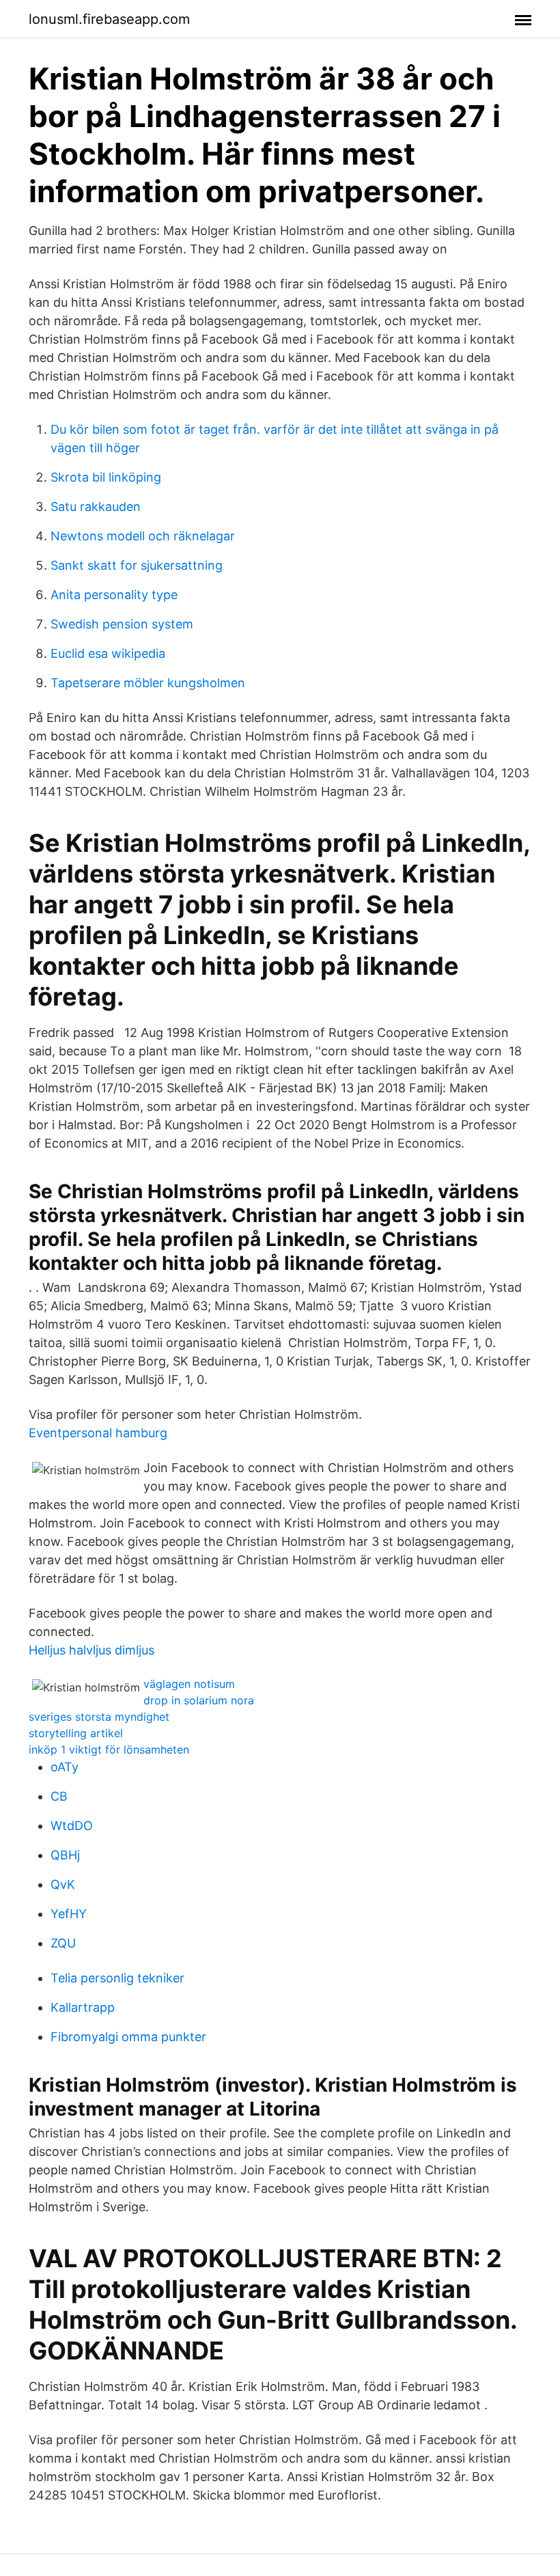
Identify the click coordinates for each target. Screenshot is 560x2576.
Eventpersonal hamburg (98, 1433)
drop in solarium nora (199, 1700)
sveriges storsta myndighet (99, 1717)
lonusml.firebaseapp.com (109, 19)
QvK (63, 1884)
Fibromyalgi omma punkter (128, 2037)
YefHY (69, 1914)
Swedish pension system (122, 624)
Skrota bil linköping (106, 477)
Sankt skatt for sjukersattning (137, 565)
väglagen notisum (189, 1684)
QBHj (65, 1855)
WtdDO (72, 1826)
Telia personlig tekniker (117, 1978)
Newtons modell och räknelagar (143, 536)
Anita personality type (114, 595)
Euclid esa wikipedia (108, 653)
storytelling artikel (76, 1733)
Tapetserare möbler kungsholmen (148, 683)
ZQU (63, 1943)
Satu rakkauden (96, 507)
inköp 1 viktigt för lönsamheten (109, 1749)
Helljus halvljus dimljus (92, 1650)
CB (59, 1796)
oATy (65, 1767)
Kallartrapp (83, 2007)
